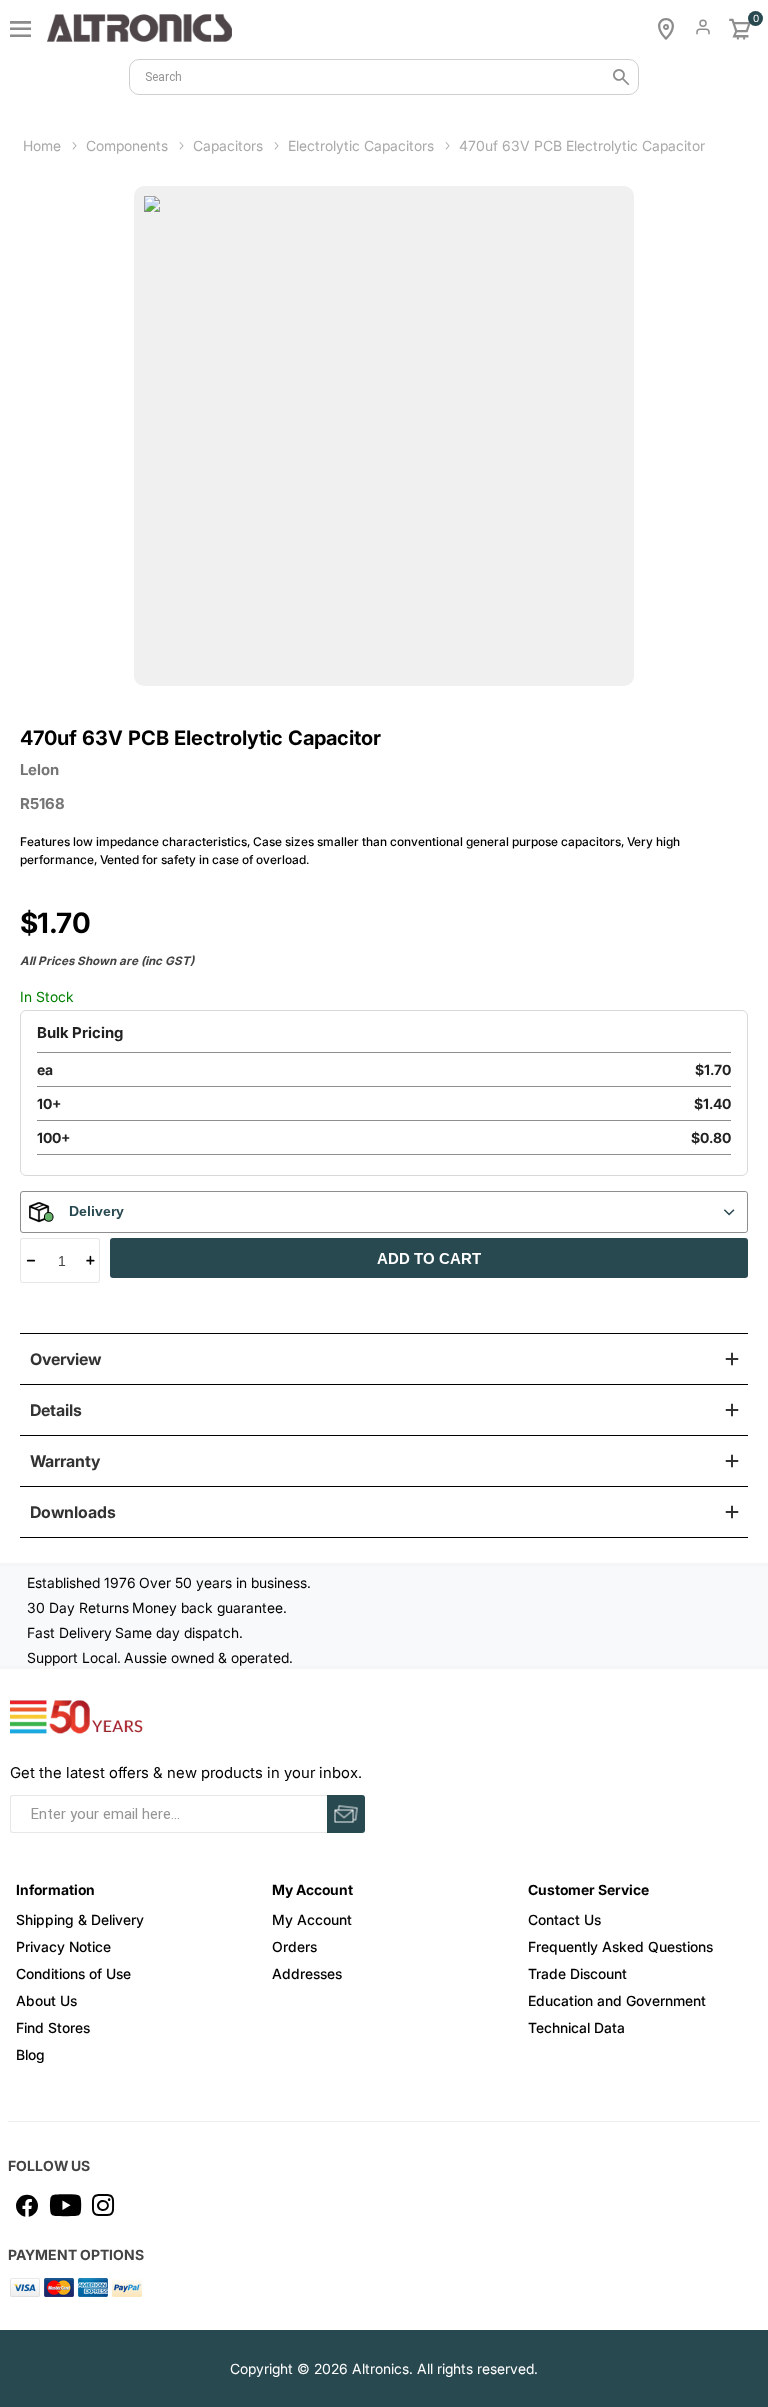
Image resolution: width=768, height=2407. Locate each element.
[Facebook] (27, 2205)
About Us (46, 2000)
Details (56, 1410)
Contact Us (564, 1919)
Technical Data (576, 2027)
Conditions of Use (73, 1973)
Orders (294, 1946)
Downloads (73, 1512)
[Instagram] (103, 2205)
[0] (740, 29)
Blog (30, 2054)
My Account (312, 1919)
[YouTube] (65, 2205)
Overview (65, 1359)
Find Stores (53, 2027)
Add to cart (429, 1258)
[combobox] (384, 77)
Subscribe (346, 1814)
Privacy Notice (63, 1946)
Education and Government (617, 2000)
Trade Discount (577, 1973)
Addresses (307, 1973)
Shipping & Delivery (80, 1919)
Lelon (39, 769)
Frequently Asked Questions (620, 1946)
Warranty (65, 1461)
